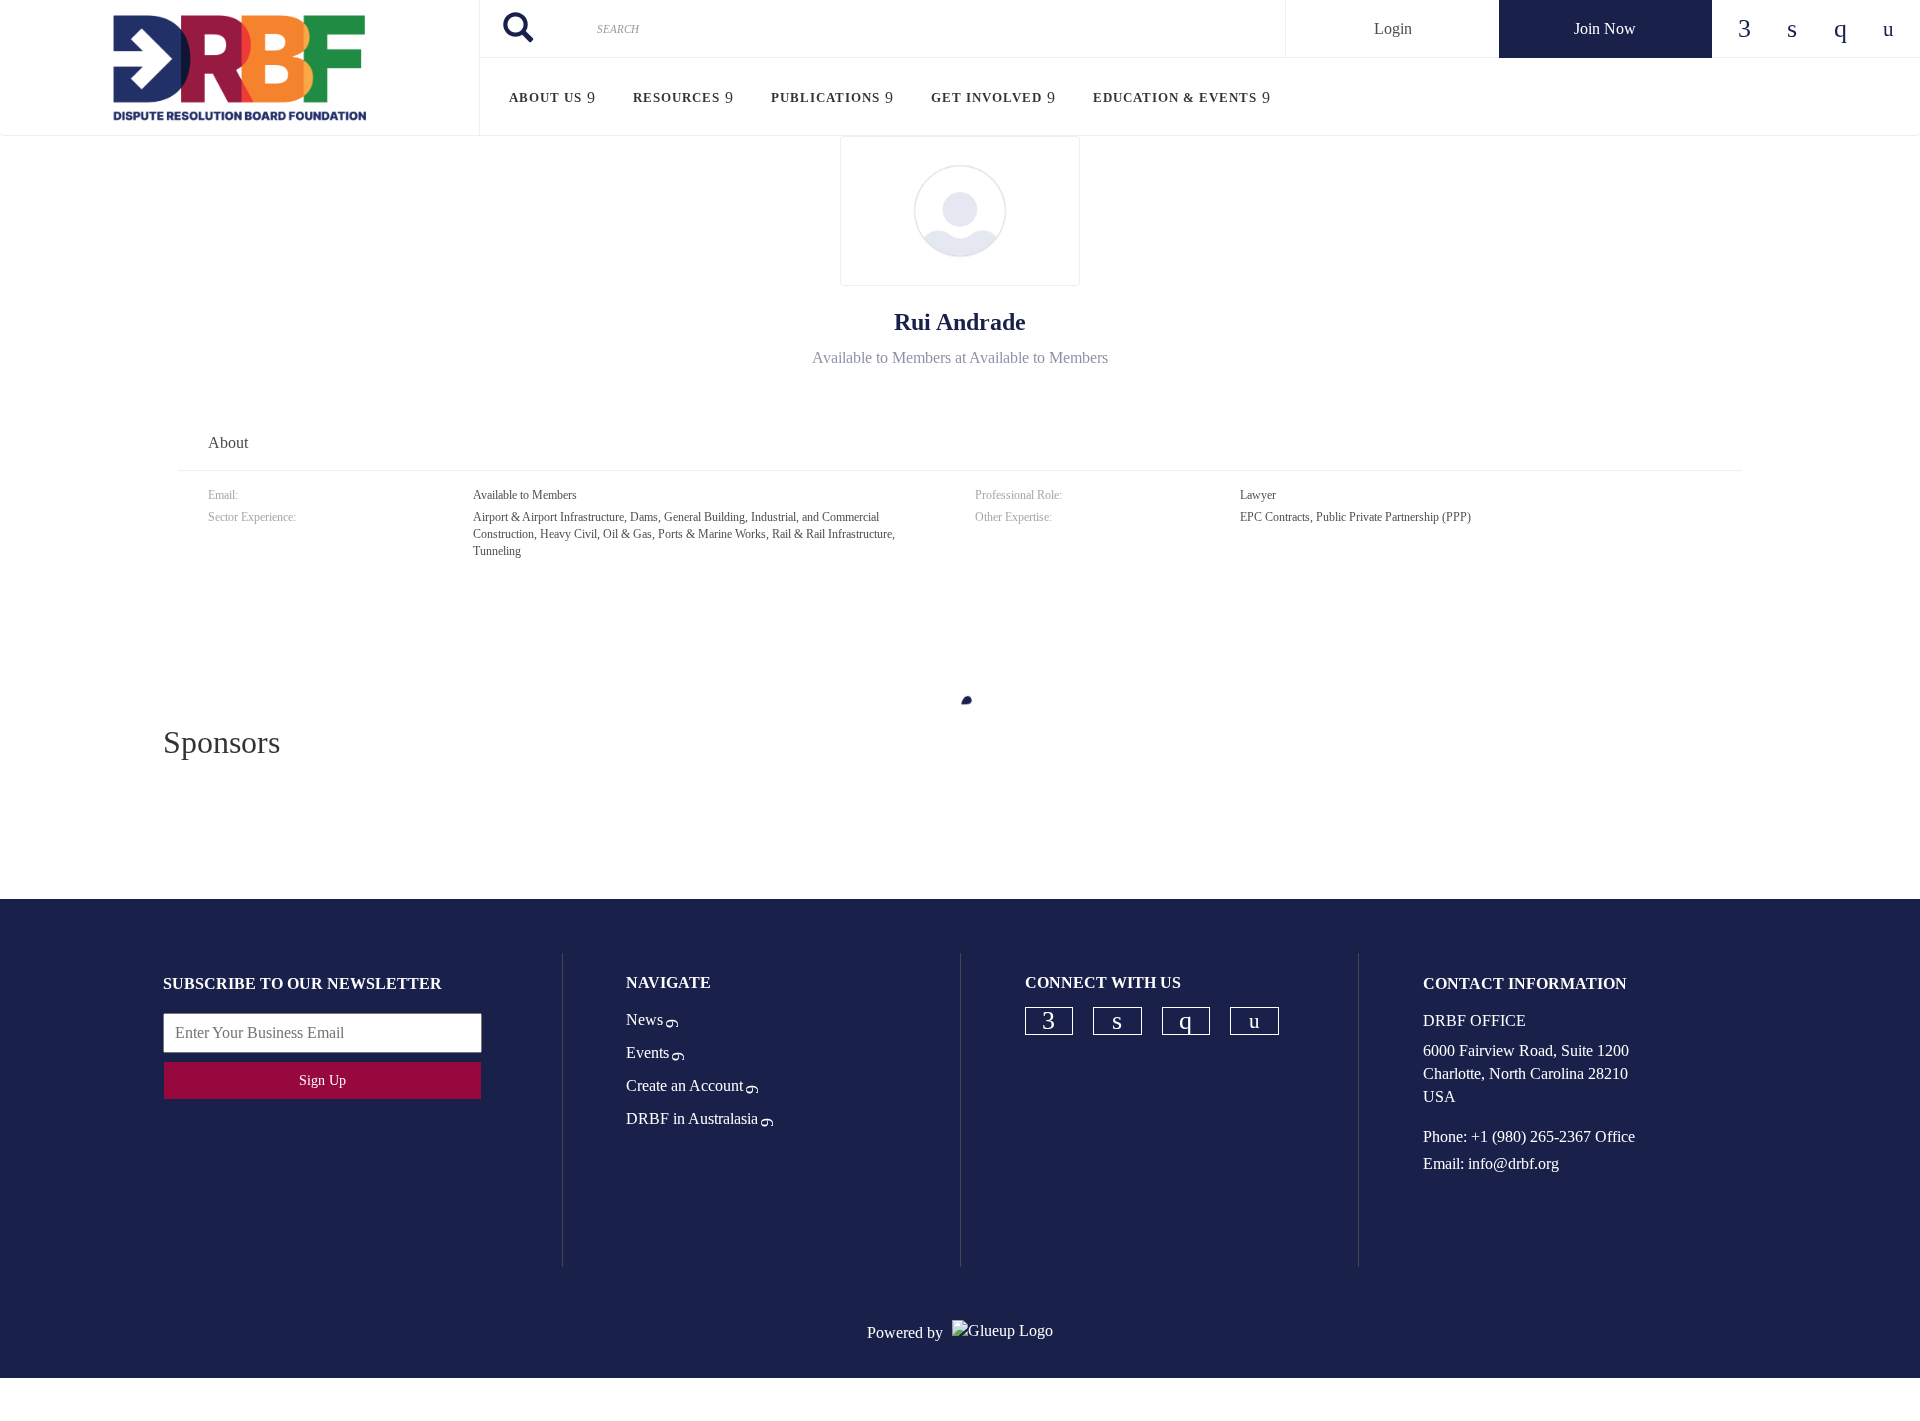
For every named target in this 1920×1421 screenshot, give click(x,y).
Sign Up (322, 1080)
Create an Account (684, 1085)
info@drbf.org (1513, 1163)
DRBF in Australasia (692, 1118)
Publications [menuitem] (825, 97)
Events (647, 1052)
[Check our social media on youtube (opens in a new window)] (1255, 1021)
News (644, 1019)
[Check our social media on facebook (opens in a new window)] (1049, 1021)
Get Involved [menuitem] (986, 97)
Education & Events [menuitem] (1175, 97)
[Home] (239, 68)
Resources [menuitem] (676, 97)
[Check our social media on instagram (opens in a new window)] (1186, 1021)
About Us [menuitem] (545, 97)
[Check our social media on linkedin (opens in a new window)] (1117, 1021)
